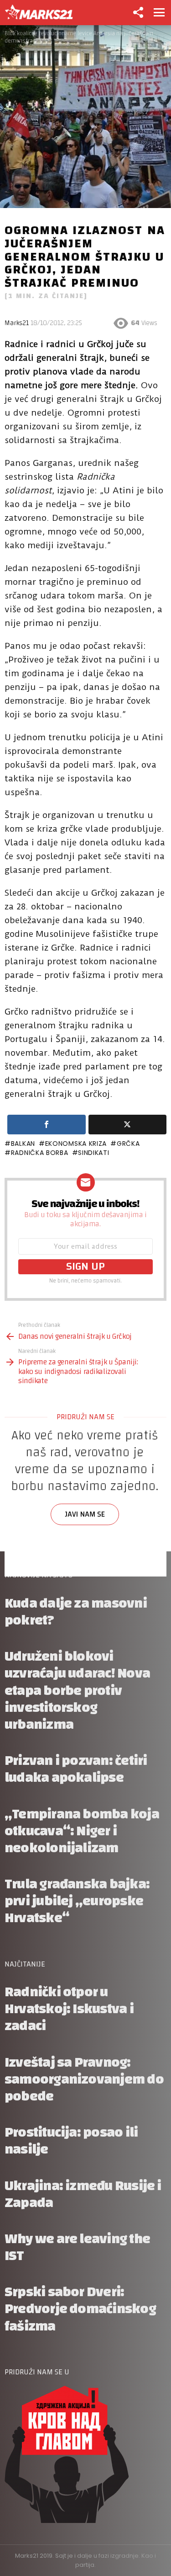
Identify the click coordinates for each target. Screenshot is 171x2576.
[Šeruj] (47, 1125)
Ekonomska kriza (76, 1144)
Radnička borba (40, 1153)
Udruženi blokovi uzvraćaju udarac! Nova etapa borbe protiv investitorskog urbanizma (77, 1690)
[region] (85, 1504)
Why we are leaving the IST (77, 2247)
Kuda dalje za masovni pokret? (76, 1612)
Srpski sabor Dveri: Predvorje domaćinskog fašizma (80, 2309)
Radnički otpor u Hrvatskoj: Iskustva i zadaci (69, 2009)
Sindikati (93, 1153)
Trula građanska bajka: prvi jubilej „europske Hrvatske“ (77, 1901)
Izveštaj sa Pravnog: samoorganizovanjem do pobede (84, 2079)
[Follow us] (138, 12)
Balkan (23, 1144)
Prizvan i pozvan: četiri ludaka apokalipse (76, 1769)
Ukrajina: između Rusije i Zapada (83, 2194)
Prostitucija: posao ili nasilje (71, 2141)
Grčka (128, 1144)
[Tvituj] (128, 1125)
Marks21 (17, 323)
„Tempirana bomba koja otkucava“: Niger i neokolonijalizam (82, 1831)
